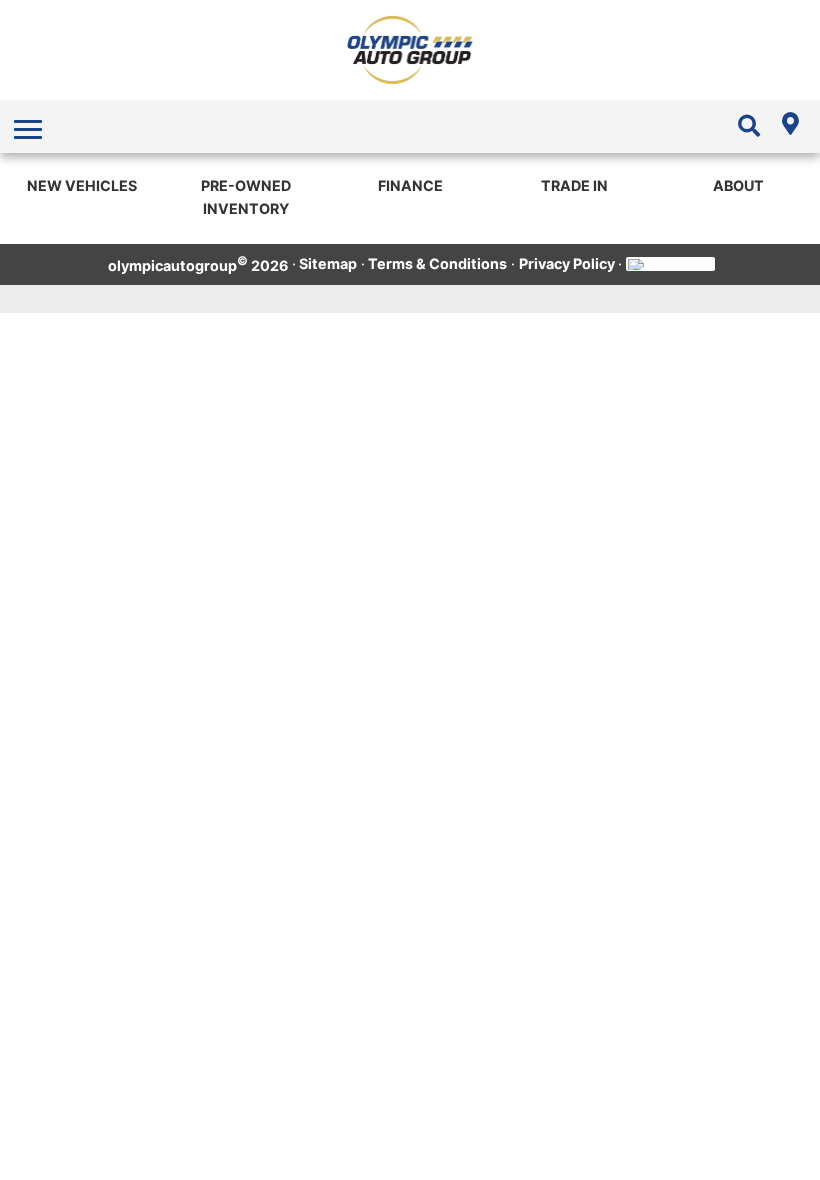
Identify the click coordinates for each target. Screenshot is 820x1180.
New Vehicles (82, 185)
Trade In (574, 185)
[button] (30, 127)
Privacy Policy (567, 263)
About (738, 185)
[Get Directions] (789, 126)
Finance (410, 185)
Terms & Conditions (437, 263)
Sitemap (328, 263)
